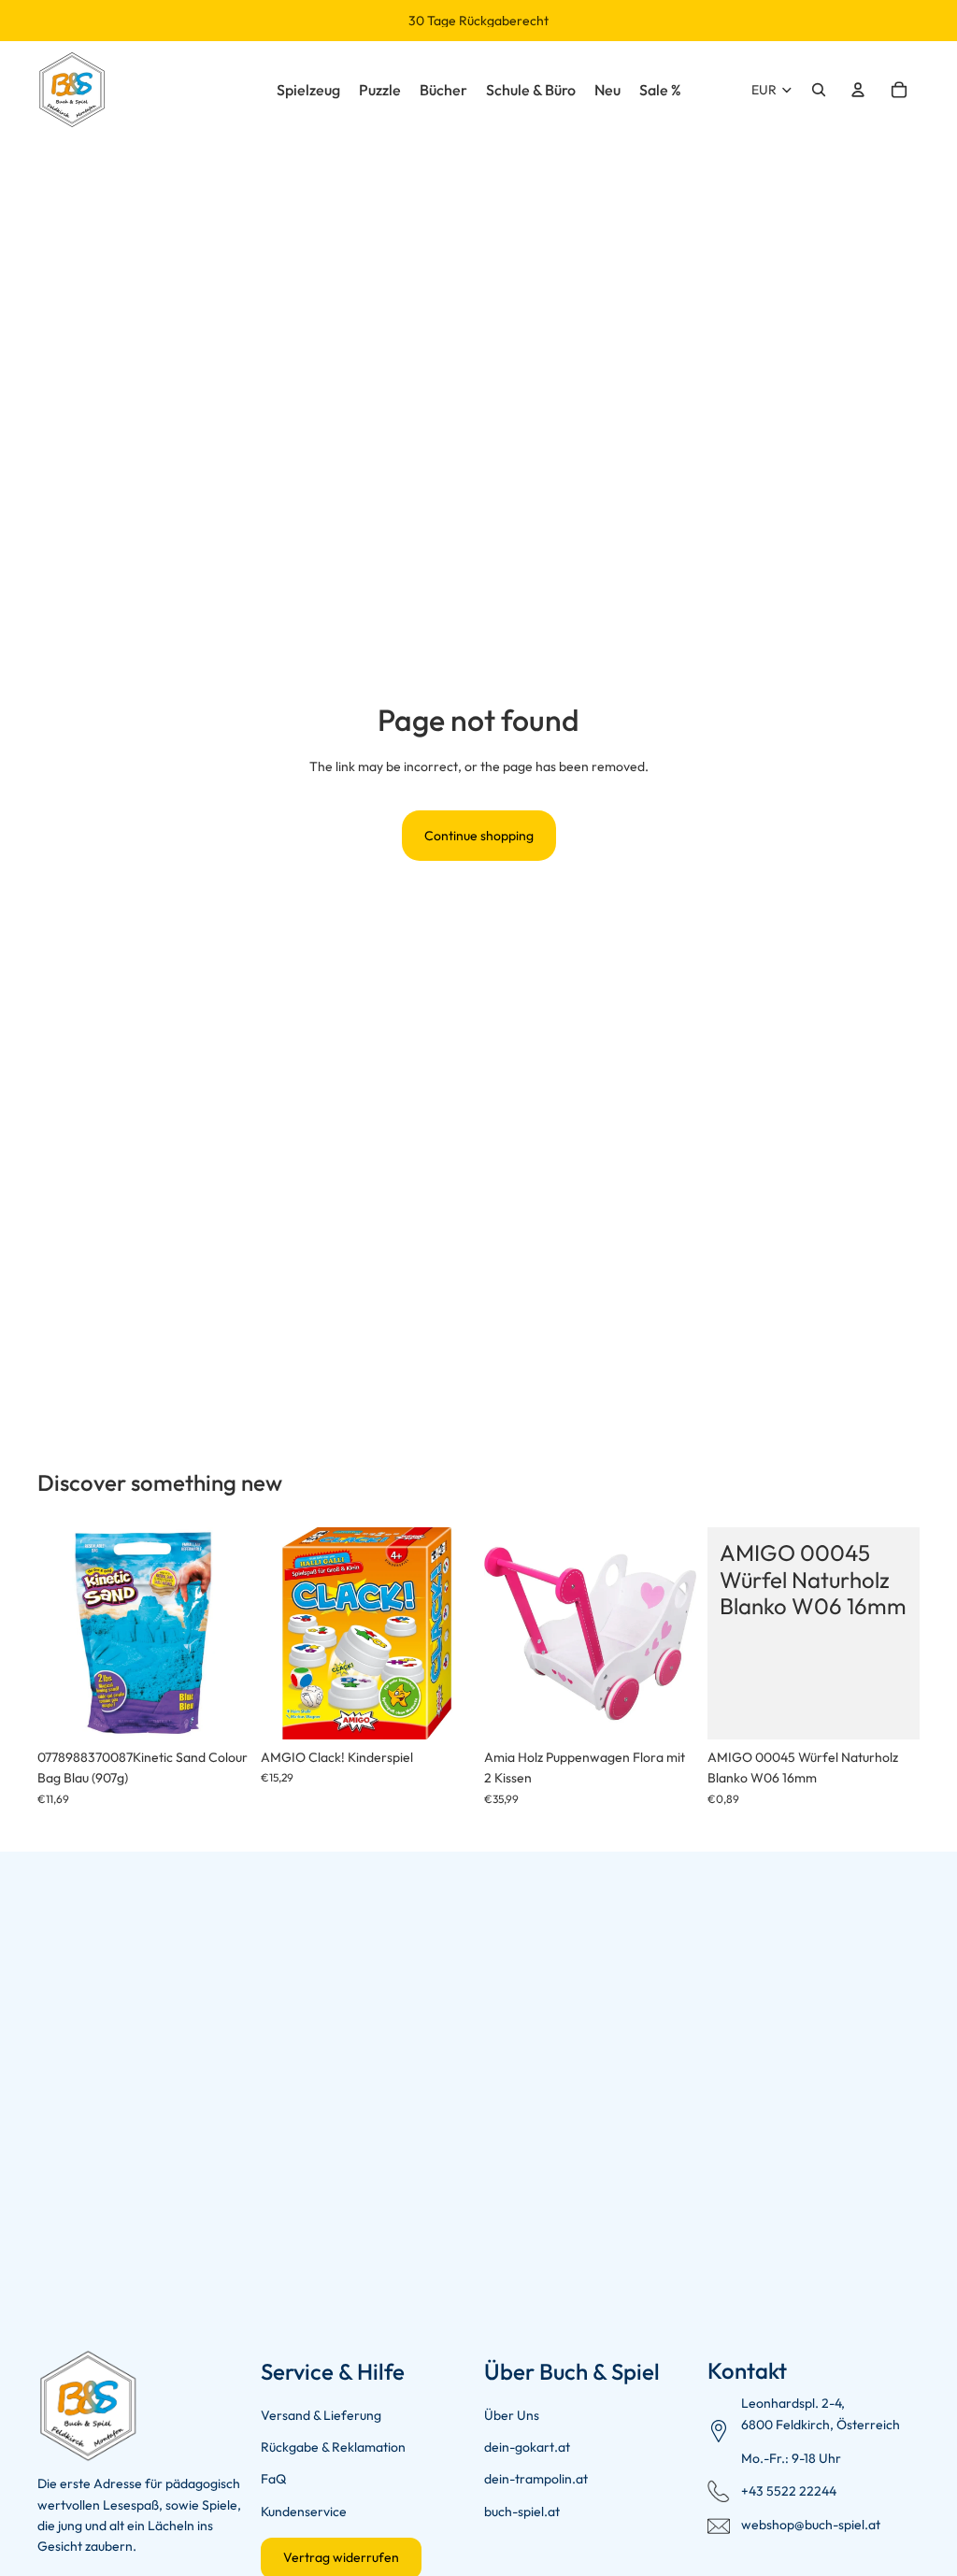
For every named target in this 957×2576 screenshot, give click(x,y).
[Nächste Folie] (229, 1634)
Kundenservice (304, 2512)
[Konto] (858, 90)
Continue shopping (479, 836)
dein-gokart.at (527, 2447)
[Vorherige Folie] (58, 1634)
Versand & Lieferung (321, 2415)
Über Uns (512, 2415)
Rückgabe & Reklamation (333, 2447)
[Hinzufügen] (221, 1711)
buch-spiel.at (522, 2512)
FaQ (273, 2479)
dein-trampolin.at (536, 2479)
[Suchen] (819, 90)
